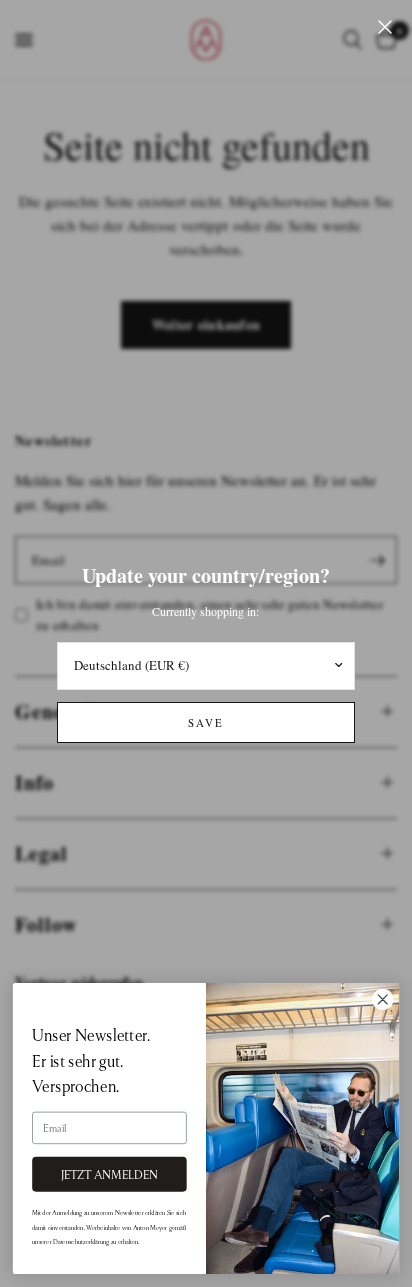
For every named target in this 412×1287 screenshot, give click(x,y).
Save (206, 722)
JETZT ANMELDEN (110, 1174)
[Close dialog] (382, 999)
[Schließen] (385, 27)
